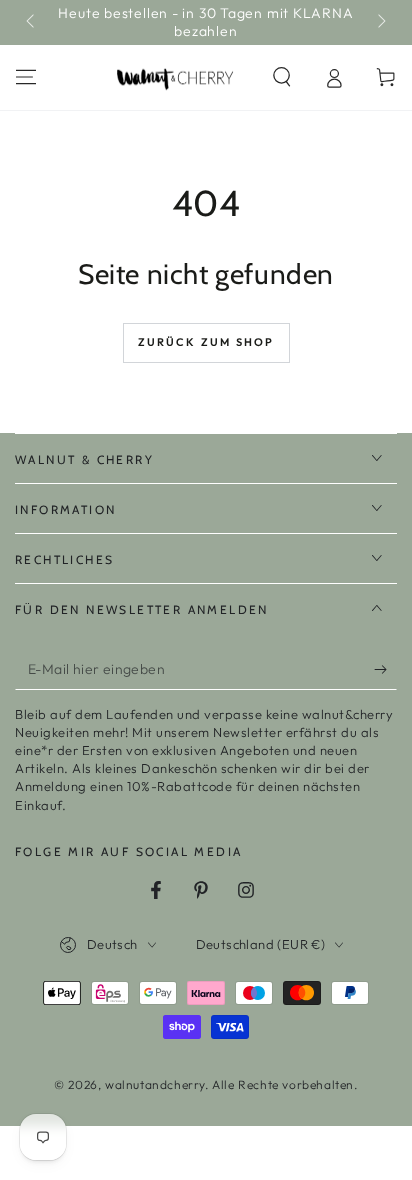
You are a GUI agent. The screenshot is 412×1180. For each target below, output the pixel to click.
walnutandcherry (155, 1084)
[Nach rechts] (380, 23)
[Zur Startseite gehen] (175, 78)
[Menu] (26, 77)
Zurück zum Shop (206, 342)
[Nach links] (32, 23)
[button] (282, 77)
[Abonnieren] (385, 670)
